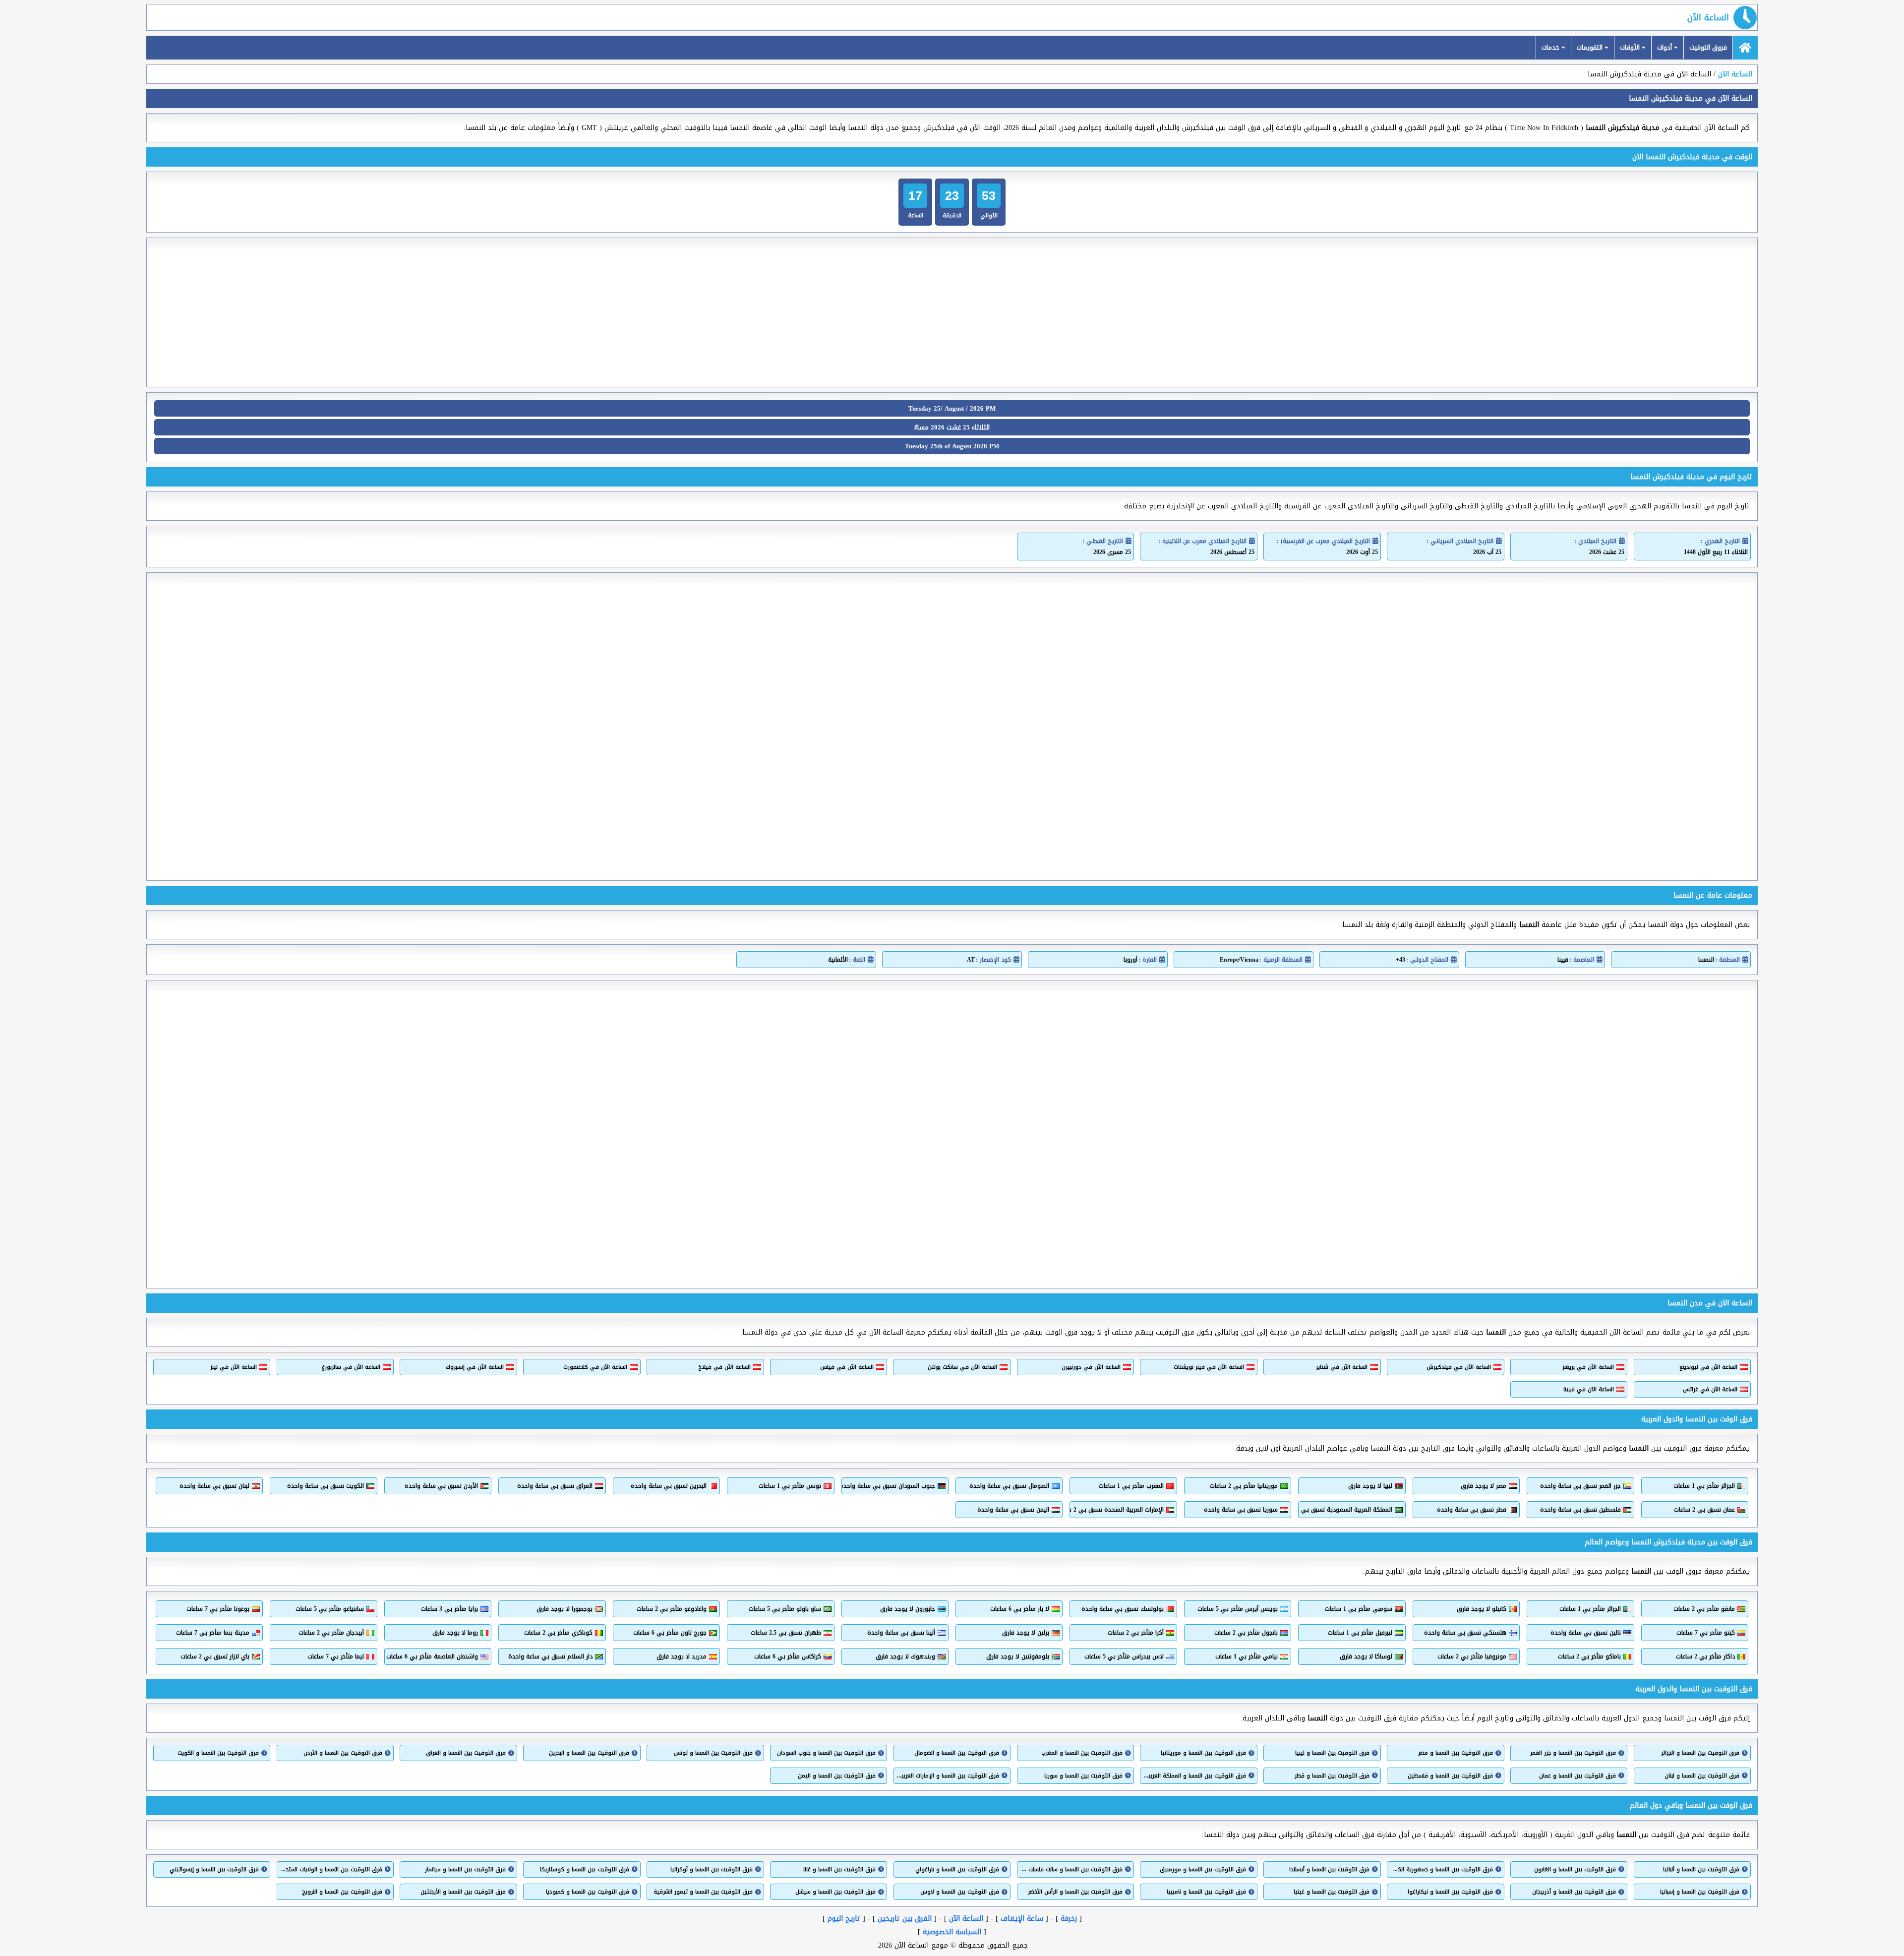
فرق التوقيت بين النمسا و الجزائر (1700, 1753)
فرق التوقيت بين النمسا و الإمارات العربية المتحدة (948, 1776)
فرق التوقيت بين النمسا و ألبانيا (1701, 1869)
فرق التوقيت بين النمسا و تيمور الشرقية (703, 1892)
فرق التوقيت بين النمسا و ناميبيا (1206, 1892)
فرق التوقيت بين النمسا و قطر (1332, 1776)
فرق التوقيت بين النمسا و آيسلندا (1329, 1869)
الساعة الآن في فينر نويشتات (1209, 1367)
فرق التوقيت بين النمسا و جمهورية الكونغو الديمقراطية (1441, 1869)
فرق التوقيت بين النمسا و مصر (1455, 1753)
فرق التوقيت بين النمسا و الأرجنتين (463, 1892)
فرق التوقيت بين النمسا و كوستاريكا (584, 1869)
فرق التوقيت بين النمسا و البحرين (589, 1753)
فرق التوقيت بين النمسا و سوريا (1083, 1776)
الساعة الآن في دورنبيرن (1091, 1367)
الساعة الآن (1708, 17)
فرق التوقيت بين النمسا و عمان (1577, 1776)
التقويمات (1591, 47)
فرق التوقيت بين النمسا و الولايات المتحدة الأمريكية (331, 1869)
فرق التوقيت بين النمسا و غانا (839, 1869)
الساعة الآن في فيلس (847, 1367)
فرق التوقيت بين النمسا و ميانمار (465, 1869)
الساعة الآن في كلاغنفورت (595, 1367)
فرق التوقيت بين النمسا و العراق (466, 1753)
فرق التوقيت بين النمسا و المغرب (1082, 1753)
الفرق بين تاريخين (905, 1919)
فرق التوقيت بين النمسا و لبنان (1702, 1776)
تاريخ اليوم (844, 1919)
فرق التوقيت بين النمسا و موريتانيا (1203, 1753)
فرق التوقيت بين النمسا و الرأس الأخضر (1075, 1892)
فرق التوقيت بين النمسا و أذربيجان (1574, 1892)
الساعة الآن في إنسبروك (475, 1367)
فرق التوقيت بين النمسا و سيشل (835, 1892)
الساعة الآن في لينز (234, 1367)
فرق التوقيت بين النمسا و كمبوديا (587, 1892)
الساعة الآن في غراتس (1710, 1389)
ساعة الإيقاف (1022, 1919)
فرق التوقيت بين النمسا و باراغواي (957, 1869)
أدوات (1666, 47)
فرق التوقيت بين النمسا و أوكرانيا (711, 1869)
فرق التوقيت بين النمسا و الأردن (343, 1753)
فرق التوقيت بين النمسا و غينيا (1331, 1892)
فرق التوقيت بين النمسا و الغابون (1575, 1869)
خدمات (1551, 47)
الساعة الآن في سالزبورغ (351, 1367)
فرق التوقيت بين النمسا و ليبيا (1332, 1753)
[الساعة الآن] (1745, 48)
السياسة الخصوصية (952, 1932)
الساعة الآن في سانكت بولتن (962, 1367)
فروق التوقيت (1708, 47)
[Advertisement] (952, 312)
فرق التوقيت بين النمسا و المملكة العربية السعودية (1194, 1776)
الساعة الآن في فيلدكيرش (1458, 1367)
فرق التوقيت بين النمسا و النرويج (342, 1892)
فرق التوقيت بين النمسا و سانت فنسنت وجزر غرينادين (1071, 1869)
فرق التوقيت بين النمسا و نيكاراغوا (1450, 1892)
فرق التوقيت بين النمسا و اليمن (837, 1776)
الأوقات (1631, 47)
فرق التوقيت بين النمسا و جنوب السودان (826, 1753)
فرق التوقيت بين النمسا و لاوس (960, 1892)
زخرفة (1069, 1919)
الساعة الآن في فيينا (1589, 1389)
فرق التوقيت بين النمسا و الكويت (218, 1753)
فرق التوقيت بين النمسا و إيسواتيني (214, 1869)
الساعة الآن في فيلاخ (724, 1367)
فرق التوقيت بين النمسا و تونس (713, 1753)
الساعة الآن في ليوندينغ (1708, 1367)
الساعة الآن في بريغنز (1588, 1367)
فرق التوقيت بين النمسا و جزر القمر (1573, 1753)
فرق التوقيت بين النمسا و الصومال (957, 1753)
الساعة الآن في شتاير (1341, 1367)
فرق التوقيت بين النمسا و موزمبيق (1203, 1869)
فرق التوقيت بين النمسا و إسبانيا (1700, 1892)
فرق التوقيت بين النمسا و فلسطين (1450, 1776)
